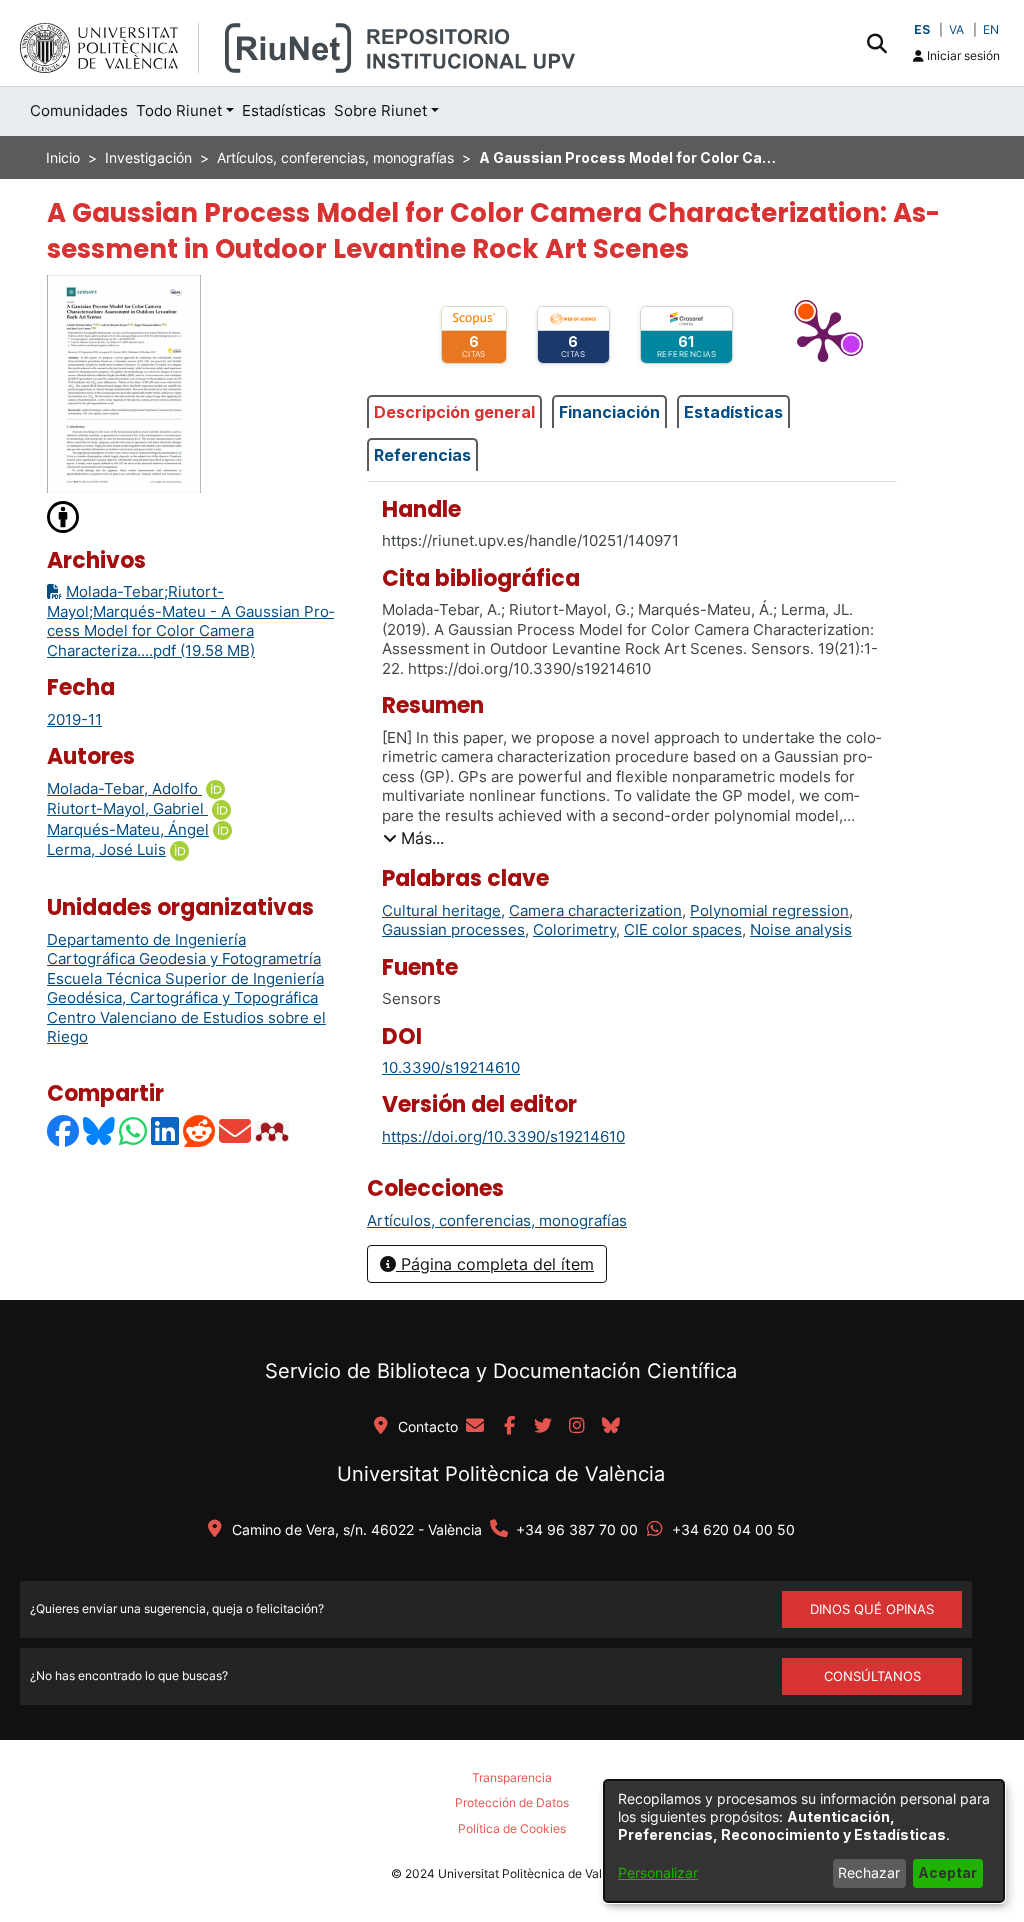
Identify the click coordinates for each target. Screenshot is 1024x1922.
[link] (497, 1220)
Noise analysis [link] (801, 929)
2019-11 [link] (74, 719)
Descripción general (454, 412)
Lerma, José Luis (106, 849)
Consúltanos (872, 1676)
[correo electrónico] (475, 1427)
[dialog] (804, 1841)
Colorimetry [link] (574, 929)
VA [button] (956, 29)
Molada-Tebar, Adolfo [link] (124, 788)
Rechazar (869, 1872)
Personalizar (658, 1872)
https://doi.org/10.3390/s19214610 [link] (503, 1136)
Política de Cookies (512, 1828)
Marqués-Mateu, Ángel (128, 829)
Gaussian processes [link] (453, 929)
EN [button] (991, 29)
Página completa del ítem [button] (495, 1264)
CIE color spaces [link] (683, 929)
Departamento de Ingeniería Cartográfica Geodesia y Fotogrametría (184, 949)
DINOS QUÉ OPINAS (872, 1609)
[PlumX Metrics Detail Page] (823, 335)
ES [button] (922, 29)
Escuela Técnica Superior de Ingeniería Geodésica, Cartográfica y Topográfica (185, 988)
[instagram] (577, 1427)
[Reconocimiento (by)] (64, 515)
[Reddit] (200, 1131)
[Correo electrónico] (236, 1131)
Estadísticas (733, 412)
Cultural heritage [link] (441, 910)
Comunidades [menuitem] (79, 110)
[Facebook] (64, 1131)
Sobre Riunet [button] (380, 110)
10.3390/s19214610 (451, 1067)
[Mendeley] (274, 1131)
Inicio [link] (63, 157)
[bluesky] (611, 1427)
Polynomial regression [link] (769, 910)
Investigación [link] (148, 157)
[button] (876, 43)
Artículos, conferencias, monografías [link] (335, 157)
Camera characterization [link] (595, 910)
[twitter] (543, 1427)
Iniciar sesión (962, 55)
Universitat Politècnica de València (501, 1474)
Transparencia (512, 1777)
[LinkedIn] (166, 1131)
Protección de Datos (512, 1802)
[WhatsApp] (134, 1131)
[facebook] (509, 1427)
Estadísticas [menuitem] (284, 110)
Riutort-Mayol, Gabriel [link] (127, 808)
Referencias (422, 455)
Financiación (609, 412)
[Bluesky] (100, 1131)
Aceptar (947, 1872)
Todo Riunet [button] (179, 110)
